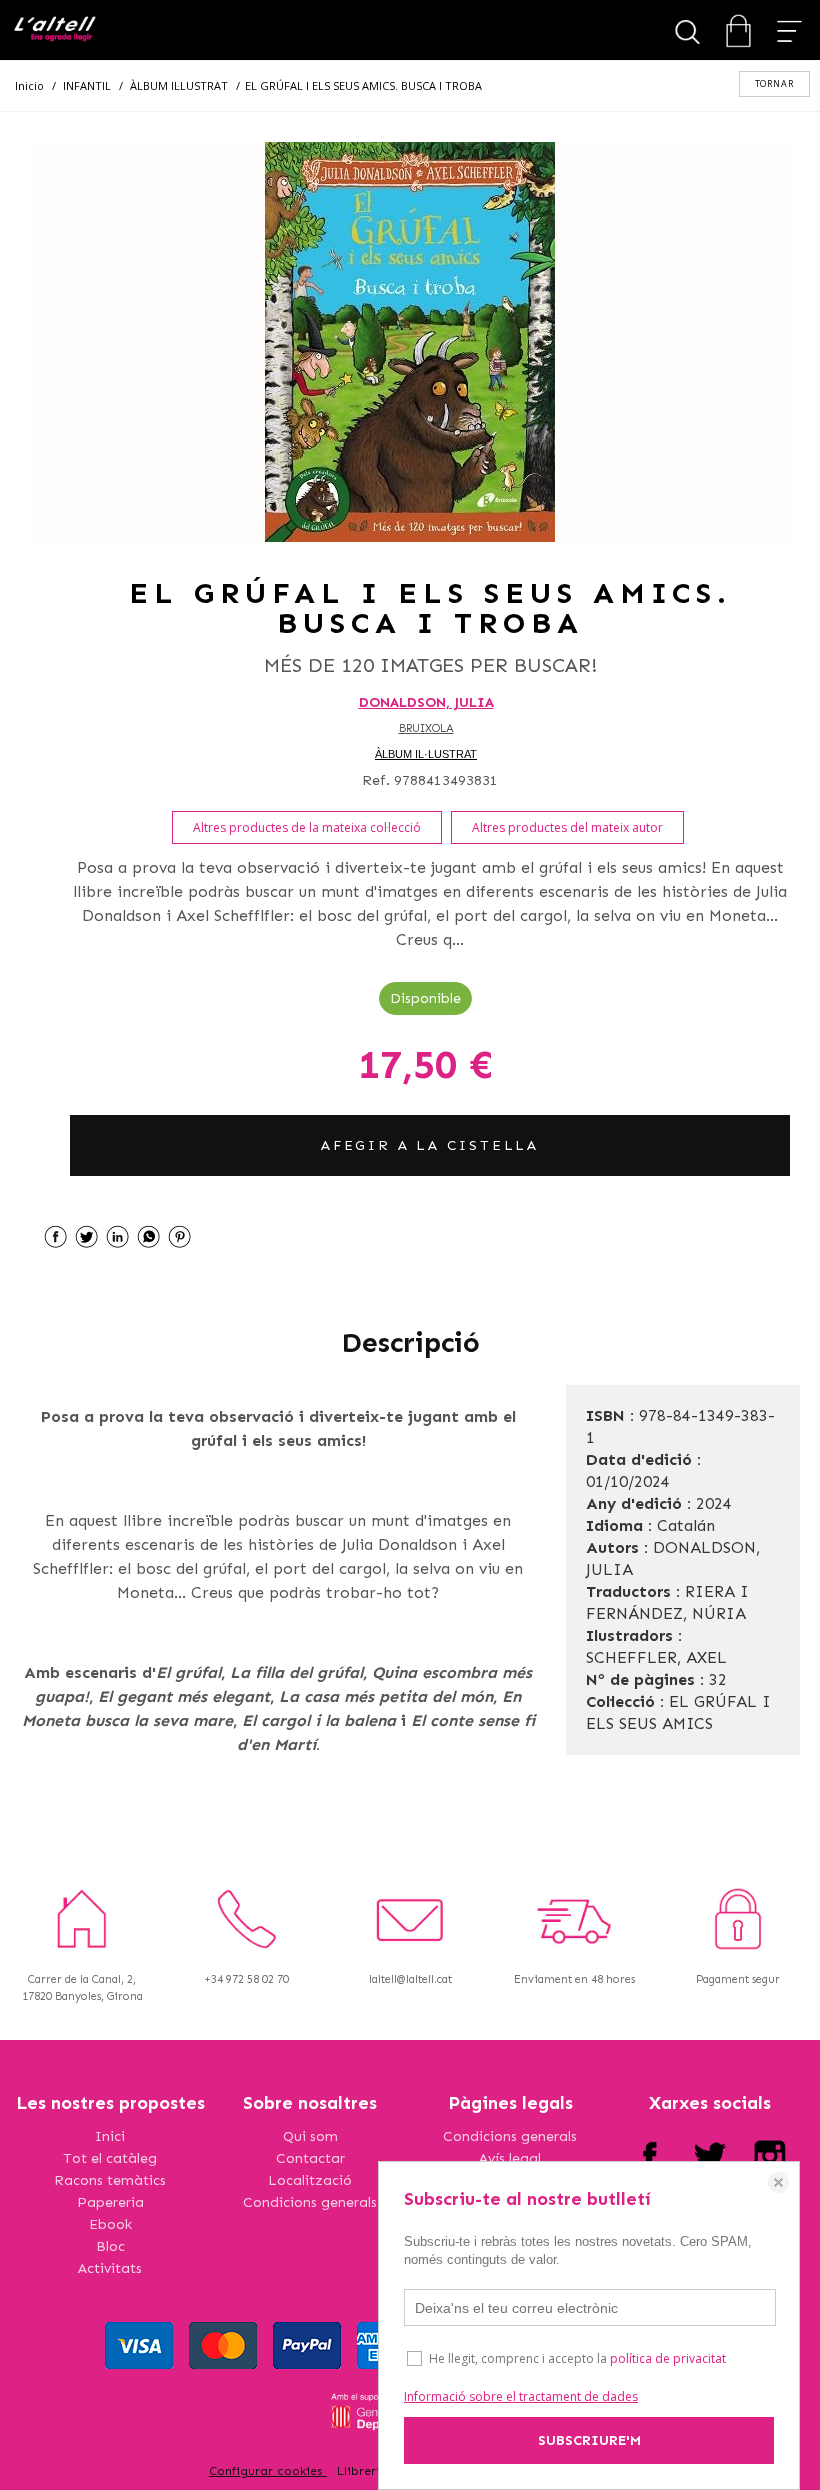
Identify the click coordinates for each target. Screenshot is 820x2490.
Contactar (310, 2158)
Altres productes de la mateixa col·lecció (307, 827)
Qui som (310, 2136)
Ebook (110, 2224)
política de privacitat (668, 2358)
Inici (110, 2136)
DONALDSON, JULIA (426, 702)
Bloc (110, 2246)
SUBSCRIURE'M (589, 2440)
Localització (310, 2180)
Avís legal (510, 2158)
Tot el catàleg (110, 2158)
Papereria (110, 2202)
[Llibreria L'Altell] (54, 30)
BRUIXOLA (426, 728)
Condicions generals (310, 2202)
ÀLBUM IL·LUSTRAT (426, 754)
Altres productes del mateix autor (567, 827)
